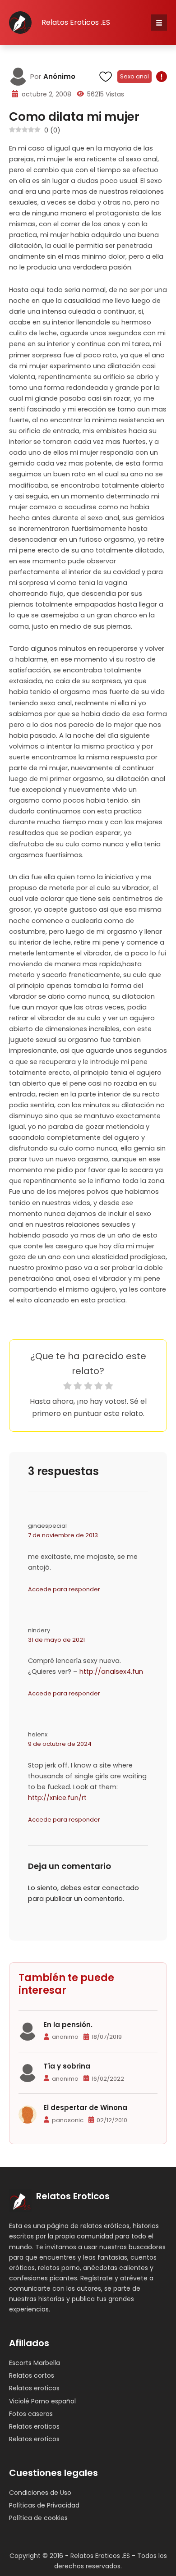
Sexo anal (134, 76)
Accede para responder (64, 1589)
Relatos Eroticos (73, 2196)
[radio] (67, 1387)
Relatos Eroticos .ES (76, 22)
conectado (120, 1888)
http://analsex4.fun (111, 1672)
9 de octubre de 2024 (60, 1744)
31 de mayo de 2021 (56, 1640)
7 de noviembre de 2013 (63, 1535)
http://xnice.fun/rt (57, 1798)
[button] (159, 23)
